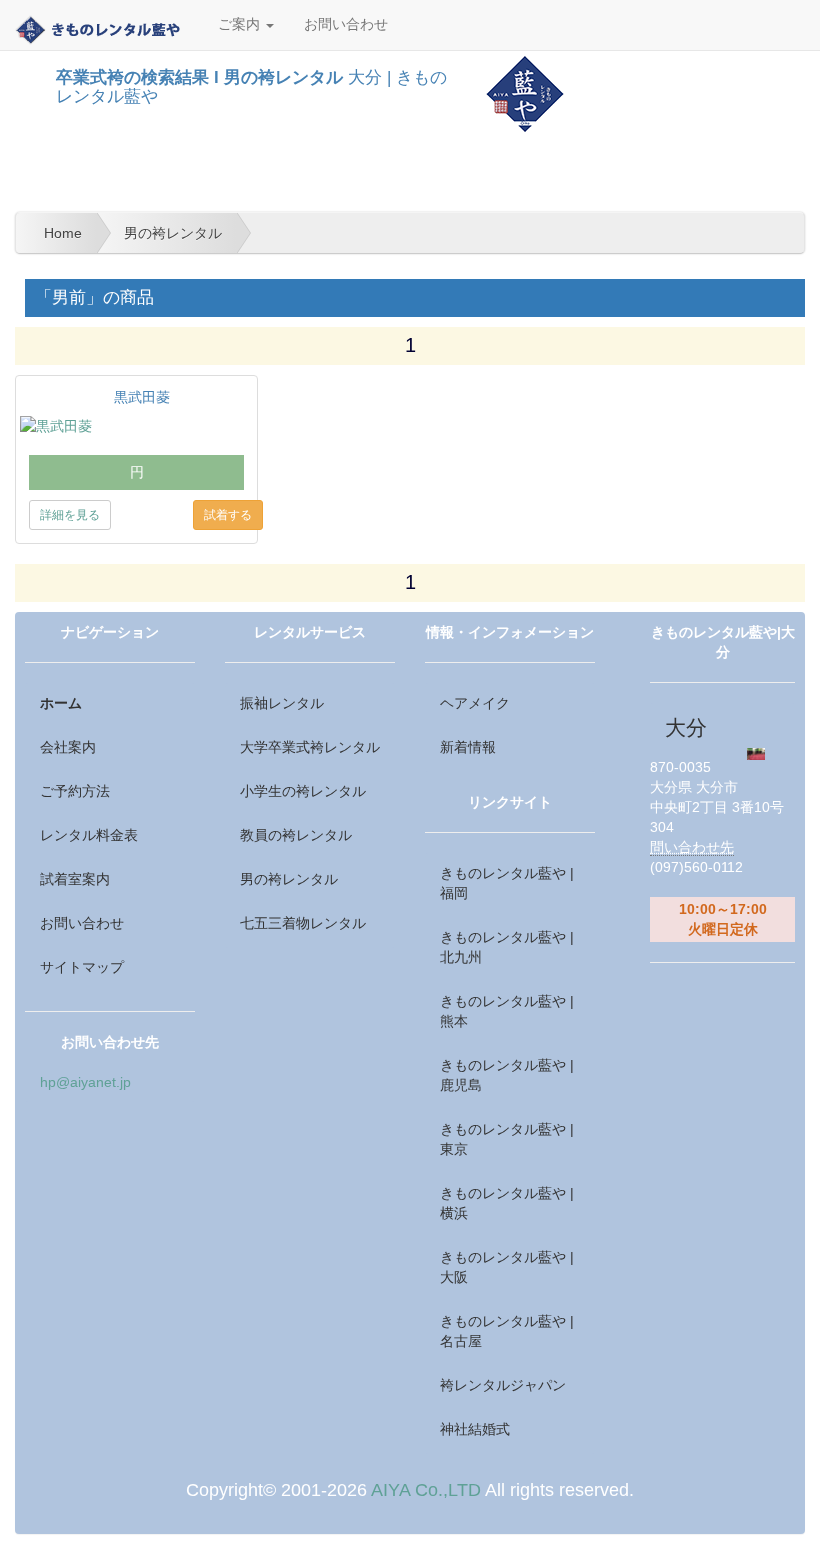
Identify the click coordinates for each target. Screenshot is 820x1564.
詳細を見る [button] (70, 515)
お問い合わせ (346, 24)
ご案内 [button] (241, 24)
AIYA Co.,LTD (426, 1490)
